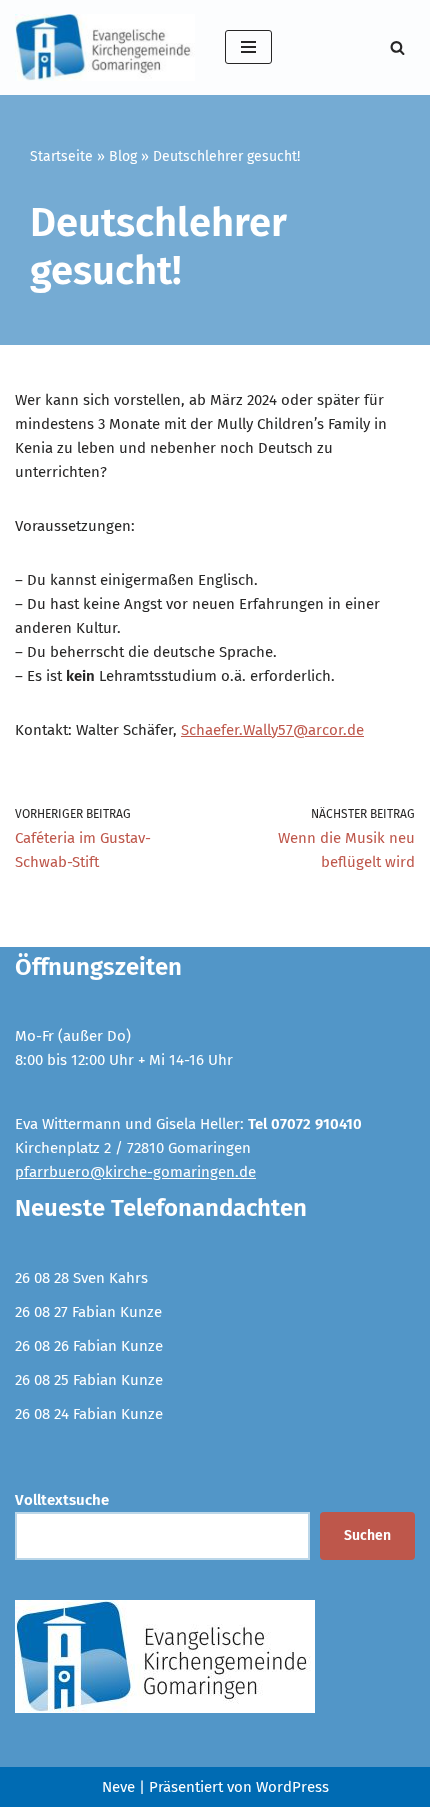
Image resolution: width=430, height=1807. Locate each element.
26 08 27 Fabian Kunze (88, 1312)
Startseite (61, 156)
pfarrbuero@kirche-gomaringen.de (135, 1172)
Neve (118, 1787)
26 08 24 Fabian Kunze (89, 1414)
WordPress (292, 1787)
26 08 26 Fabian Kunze (89, 1346)
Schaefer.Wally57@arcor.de (272, 730)
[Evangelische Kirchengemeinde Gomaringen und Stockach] (105, 47)
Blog (123, 156)
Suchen (367, 1535)
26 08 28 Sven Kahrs (81, 1278)
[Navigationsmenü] (248, 47)
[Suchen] (397, 47)
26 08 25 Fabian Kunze (89, 1380)
